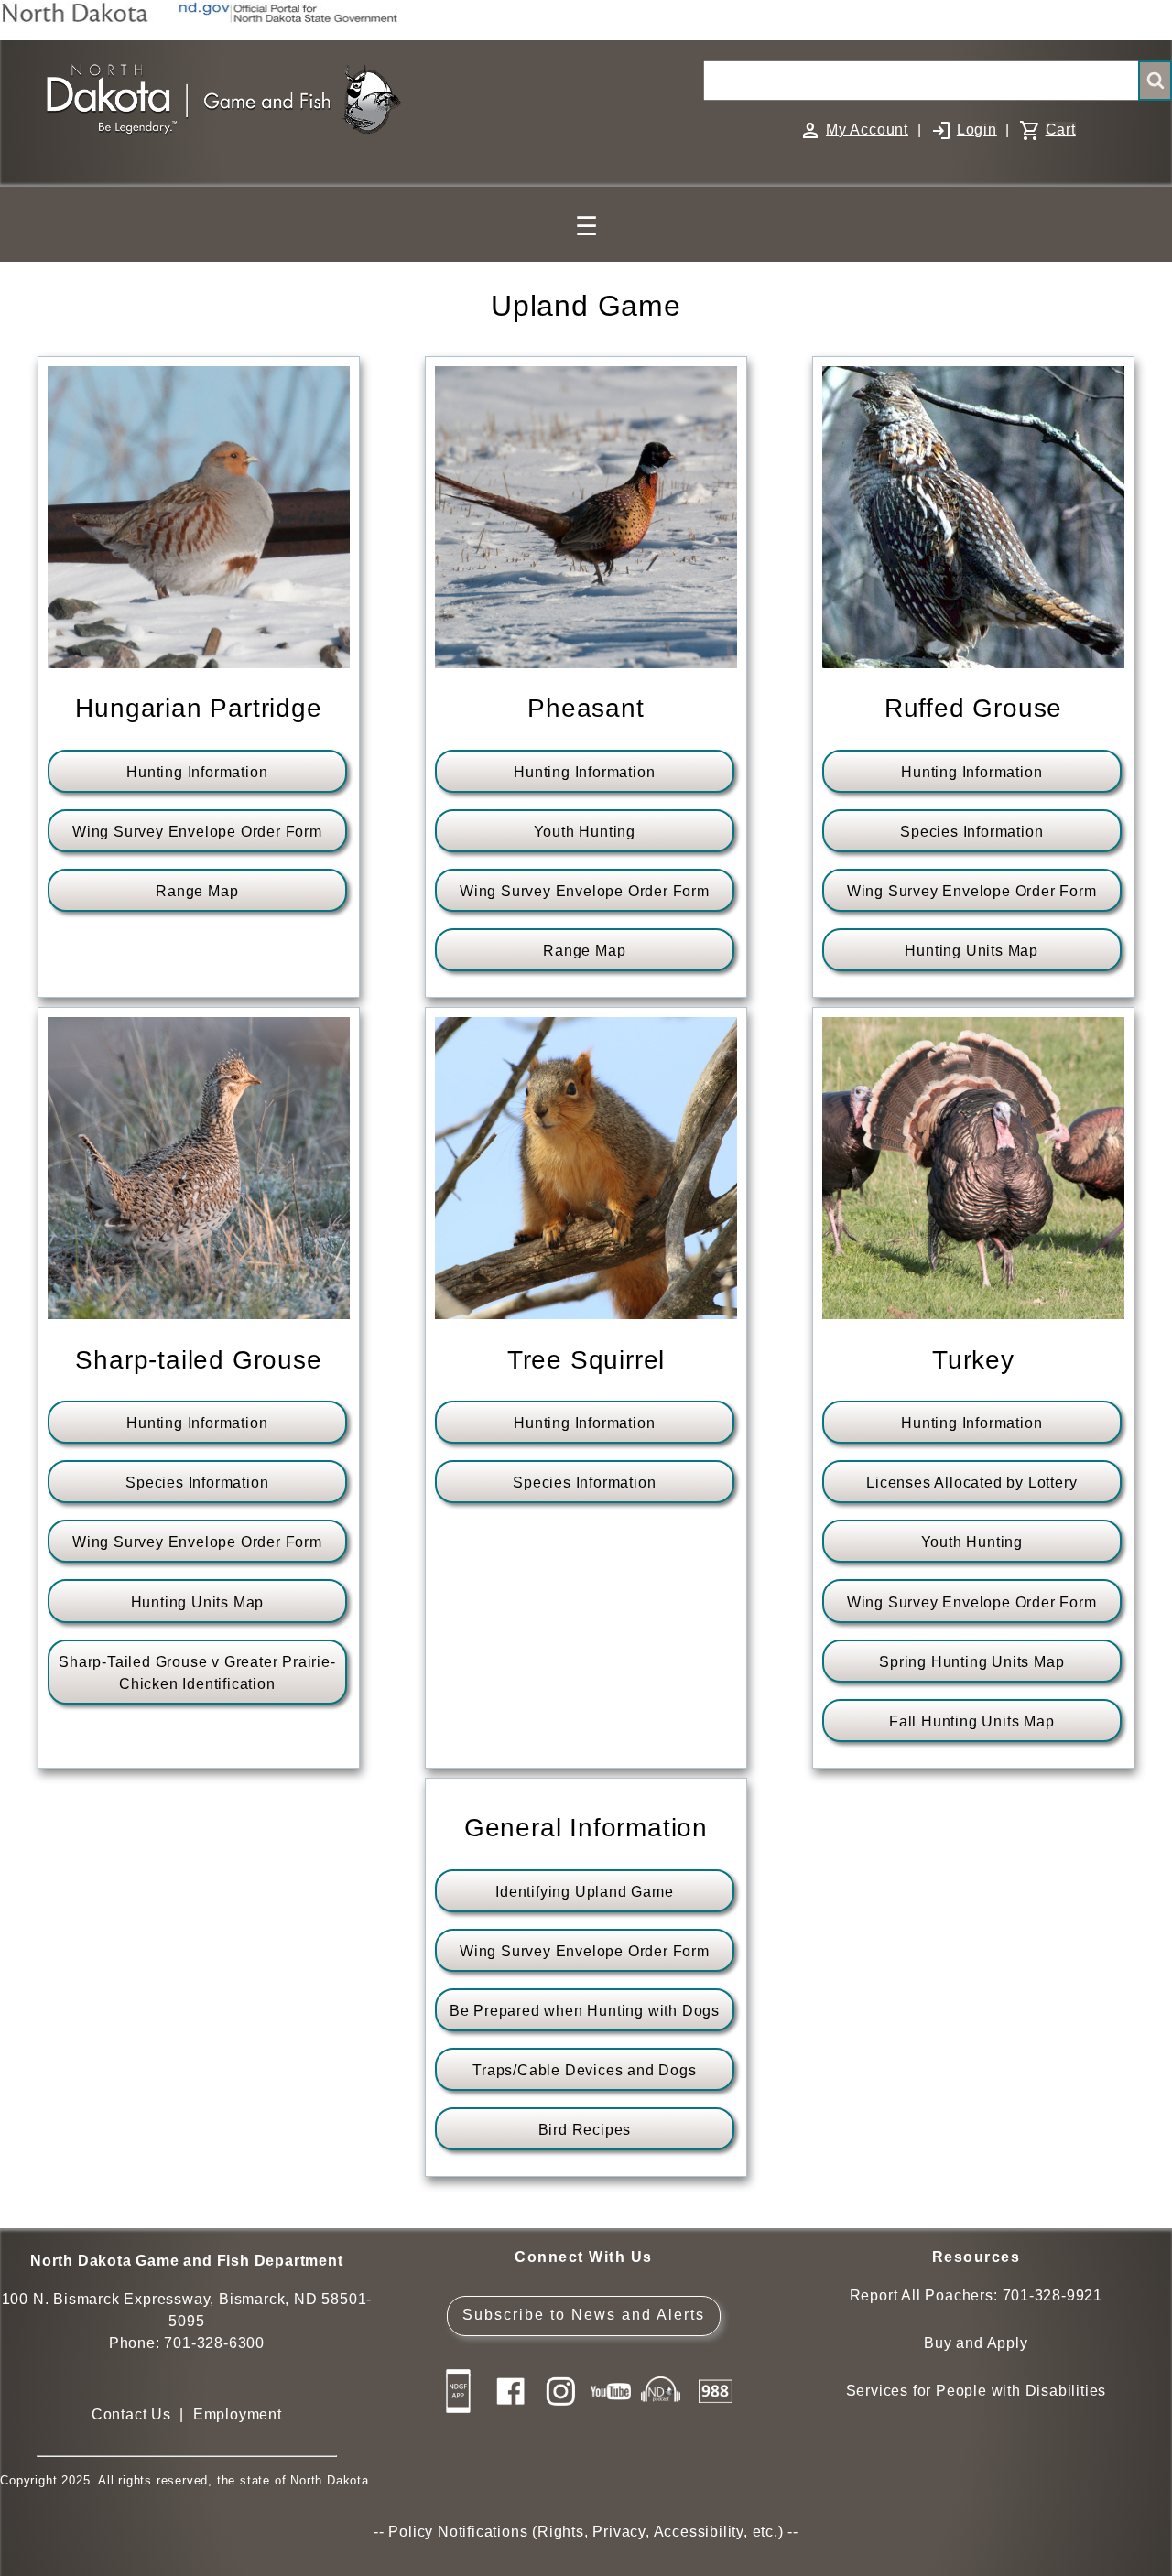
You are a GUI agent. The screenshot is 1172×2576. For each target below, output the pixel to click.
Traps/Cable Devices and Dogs (584, 2070)
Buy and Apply (976, 2343)
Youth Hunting (585, 832)
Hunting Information (197, 772)
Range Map (197, 891)
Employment (238, 2414)
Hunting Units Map (971, 951)
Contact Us (131, 2414)
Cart (1061, 130)
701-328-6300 (214, 2343)
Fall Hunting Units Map (972, 1721)
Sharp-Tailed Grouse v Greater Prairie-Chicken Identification (197, 1673)
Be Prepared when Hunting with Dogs (585, 2011)
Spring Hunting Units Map (971, 1662)
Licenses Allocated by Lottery (971, 1483)
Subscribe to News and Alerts (584, 2315)
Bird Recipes (585, 2130)
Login (977, 130)
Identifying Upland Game (584, 1892)
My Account (867, 130)
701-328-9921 (1053, 2295)
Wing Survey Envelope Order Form (197, 832)
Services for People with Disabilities (977, 2391)
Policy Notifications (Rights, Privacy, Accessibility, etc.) (586, 2532)
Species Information (971, 832)
